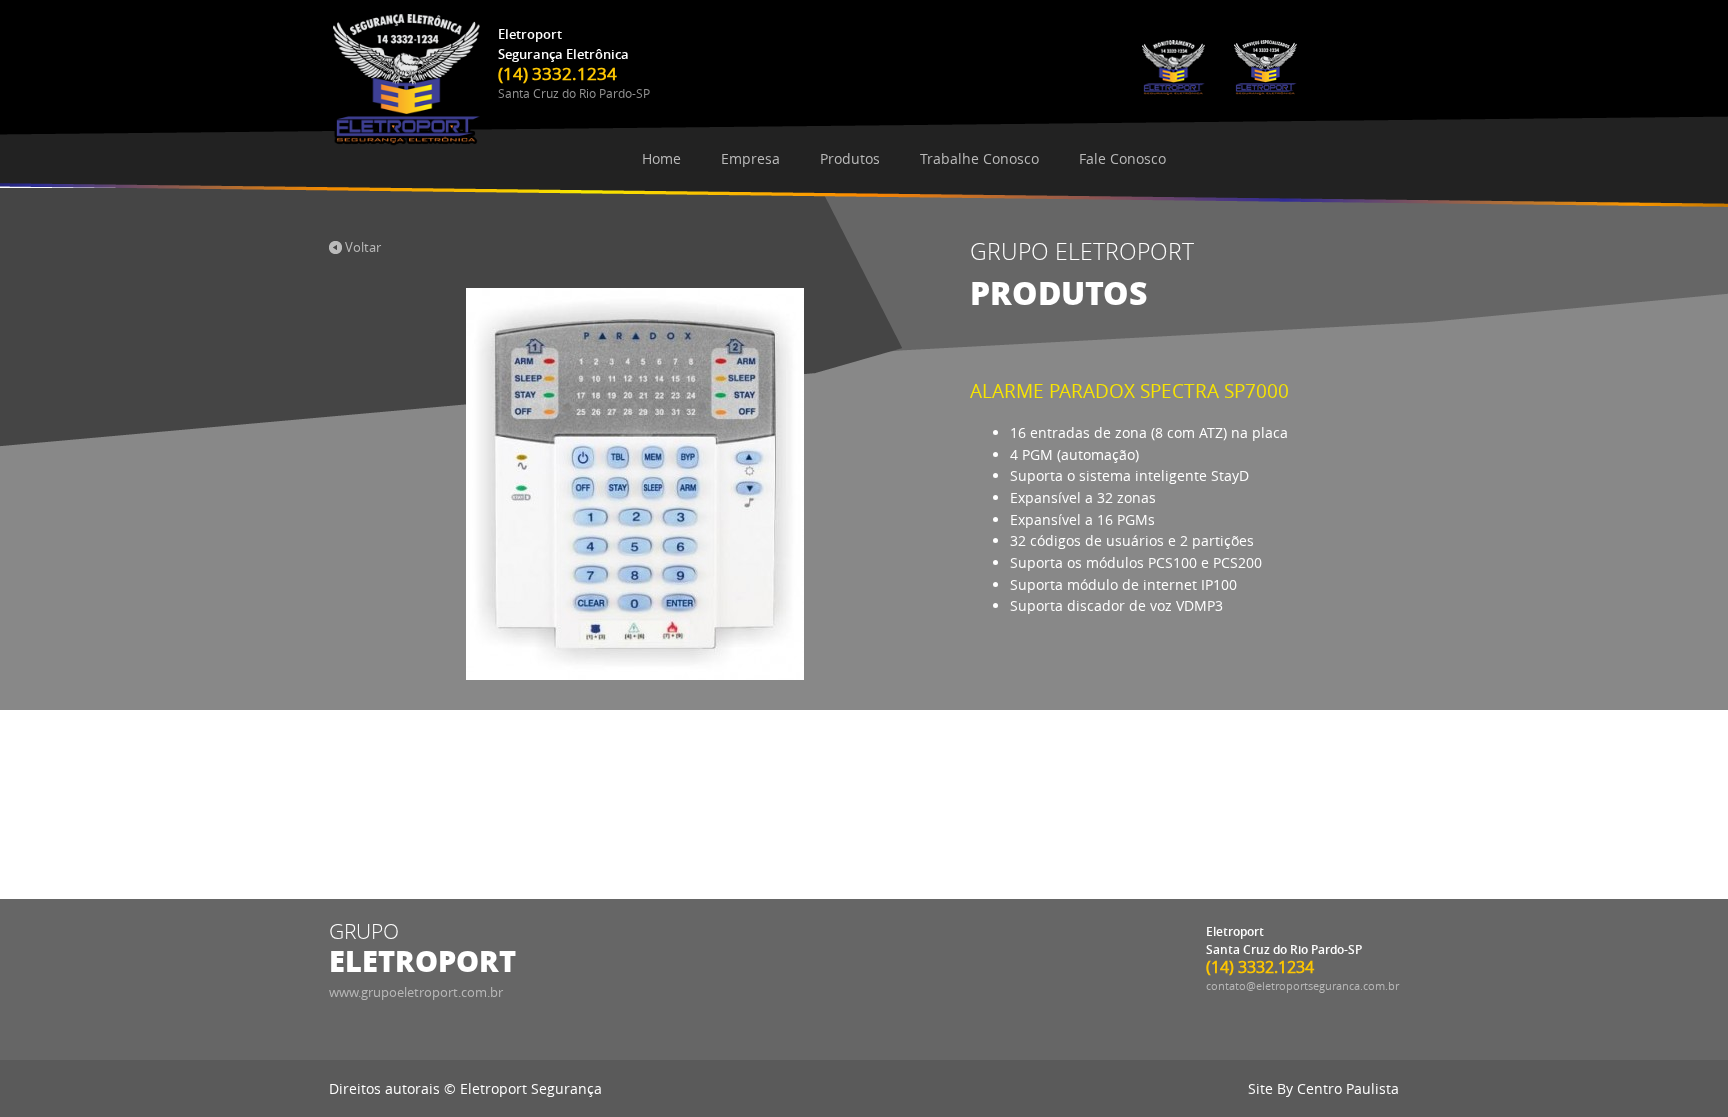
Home (661, 158)
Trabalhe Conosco (979, 158)
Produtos (850, 158)
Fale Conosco (1122, 158)
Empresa (750, 158)
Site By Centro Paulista (1323, 1088)
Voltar (361, 247)
